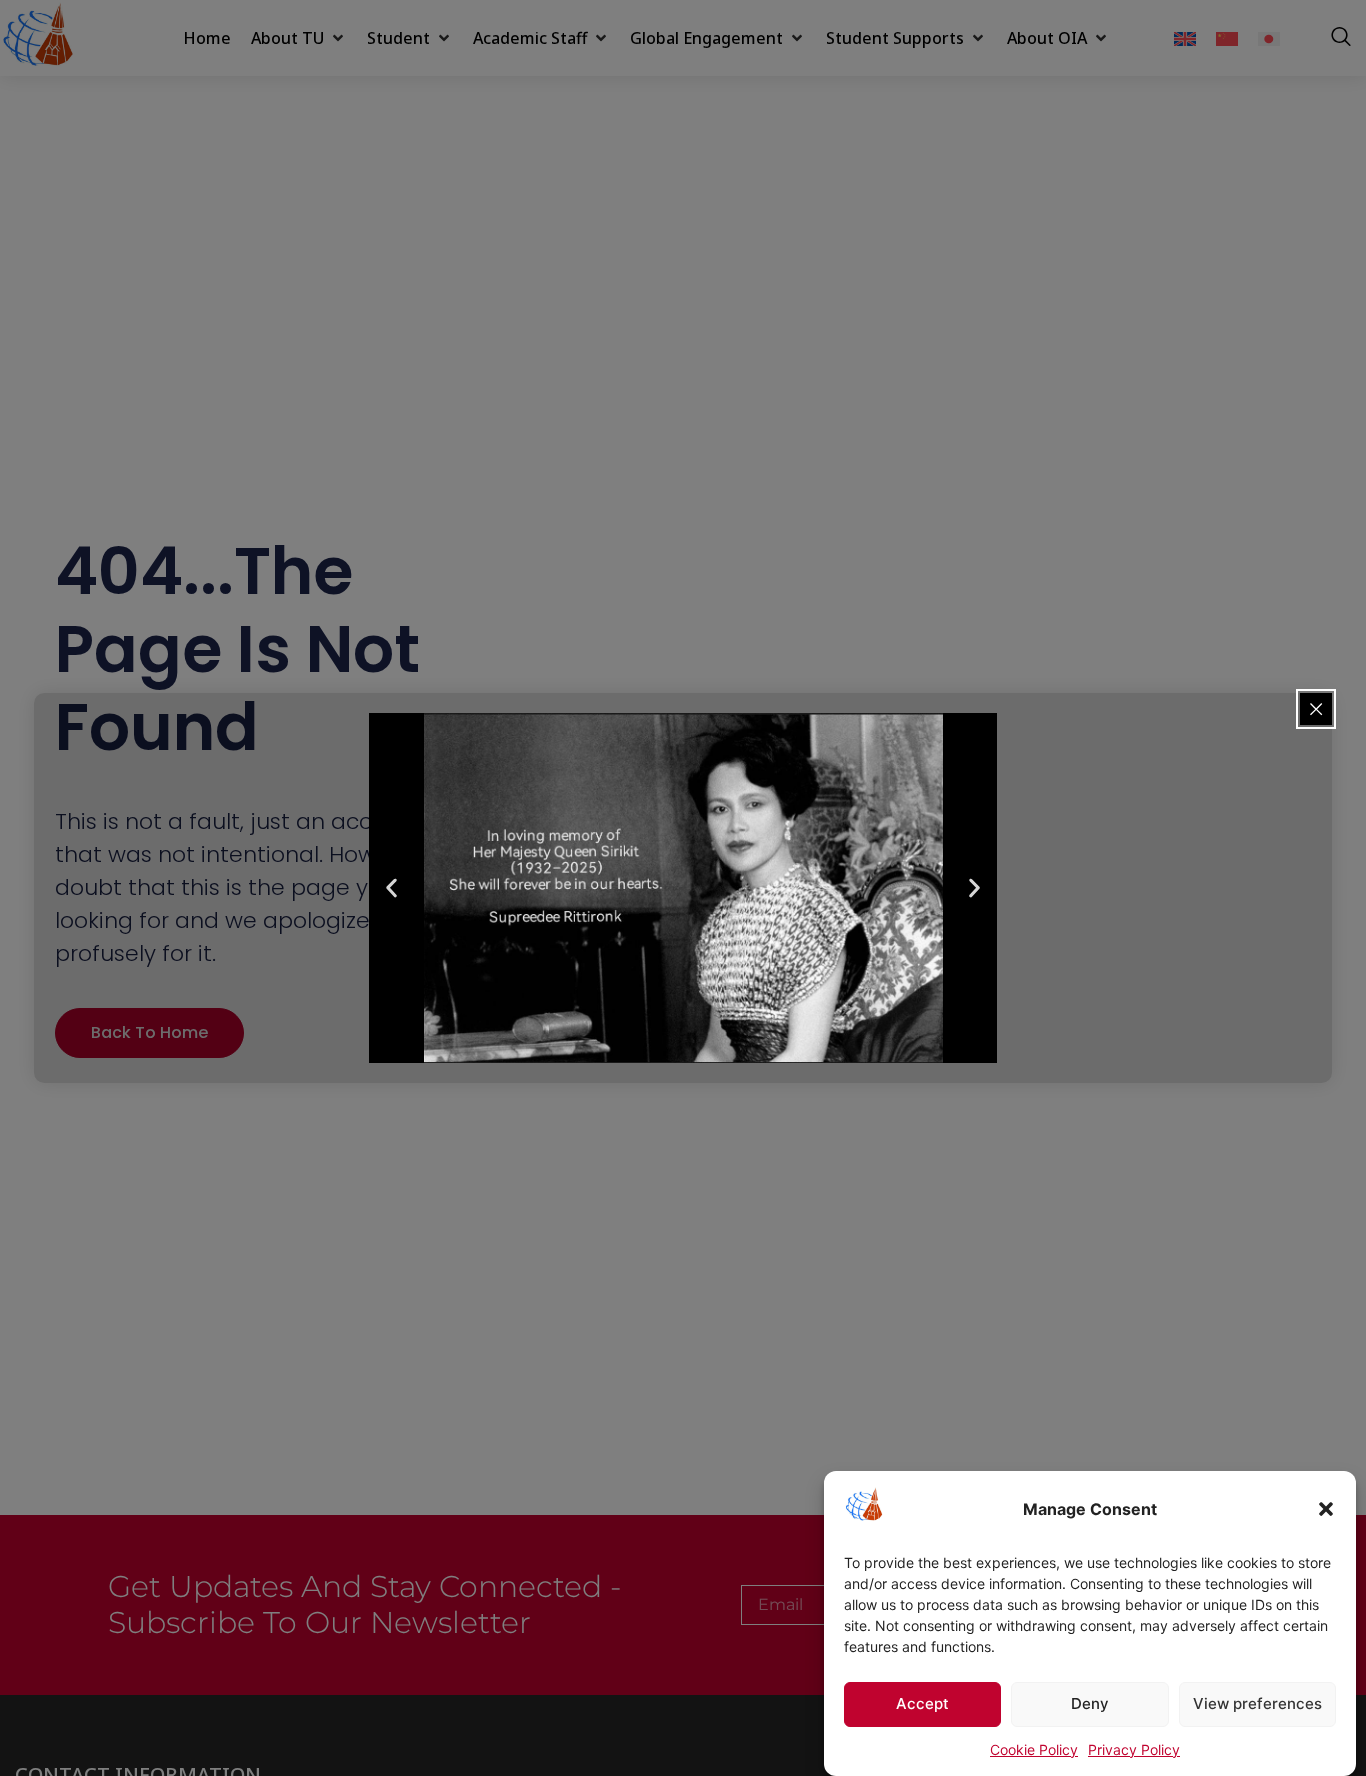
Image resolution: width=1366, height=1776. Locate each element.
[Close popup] (1316, 709)
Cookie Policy (1034, 1749)
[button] (1326, 1509)
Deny (1090, 1704)
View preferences (1257, 1704)
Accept (922, 1704)
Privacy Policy (1134, 1749)
